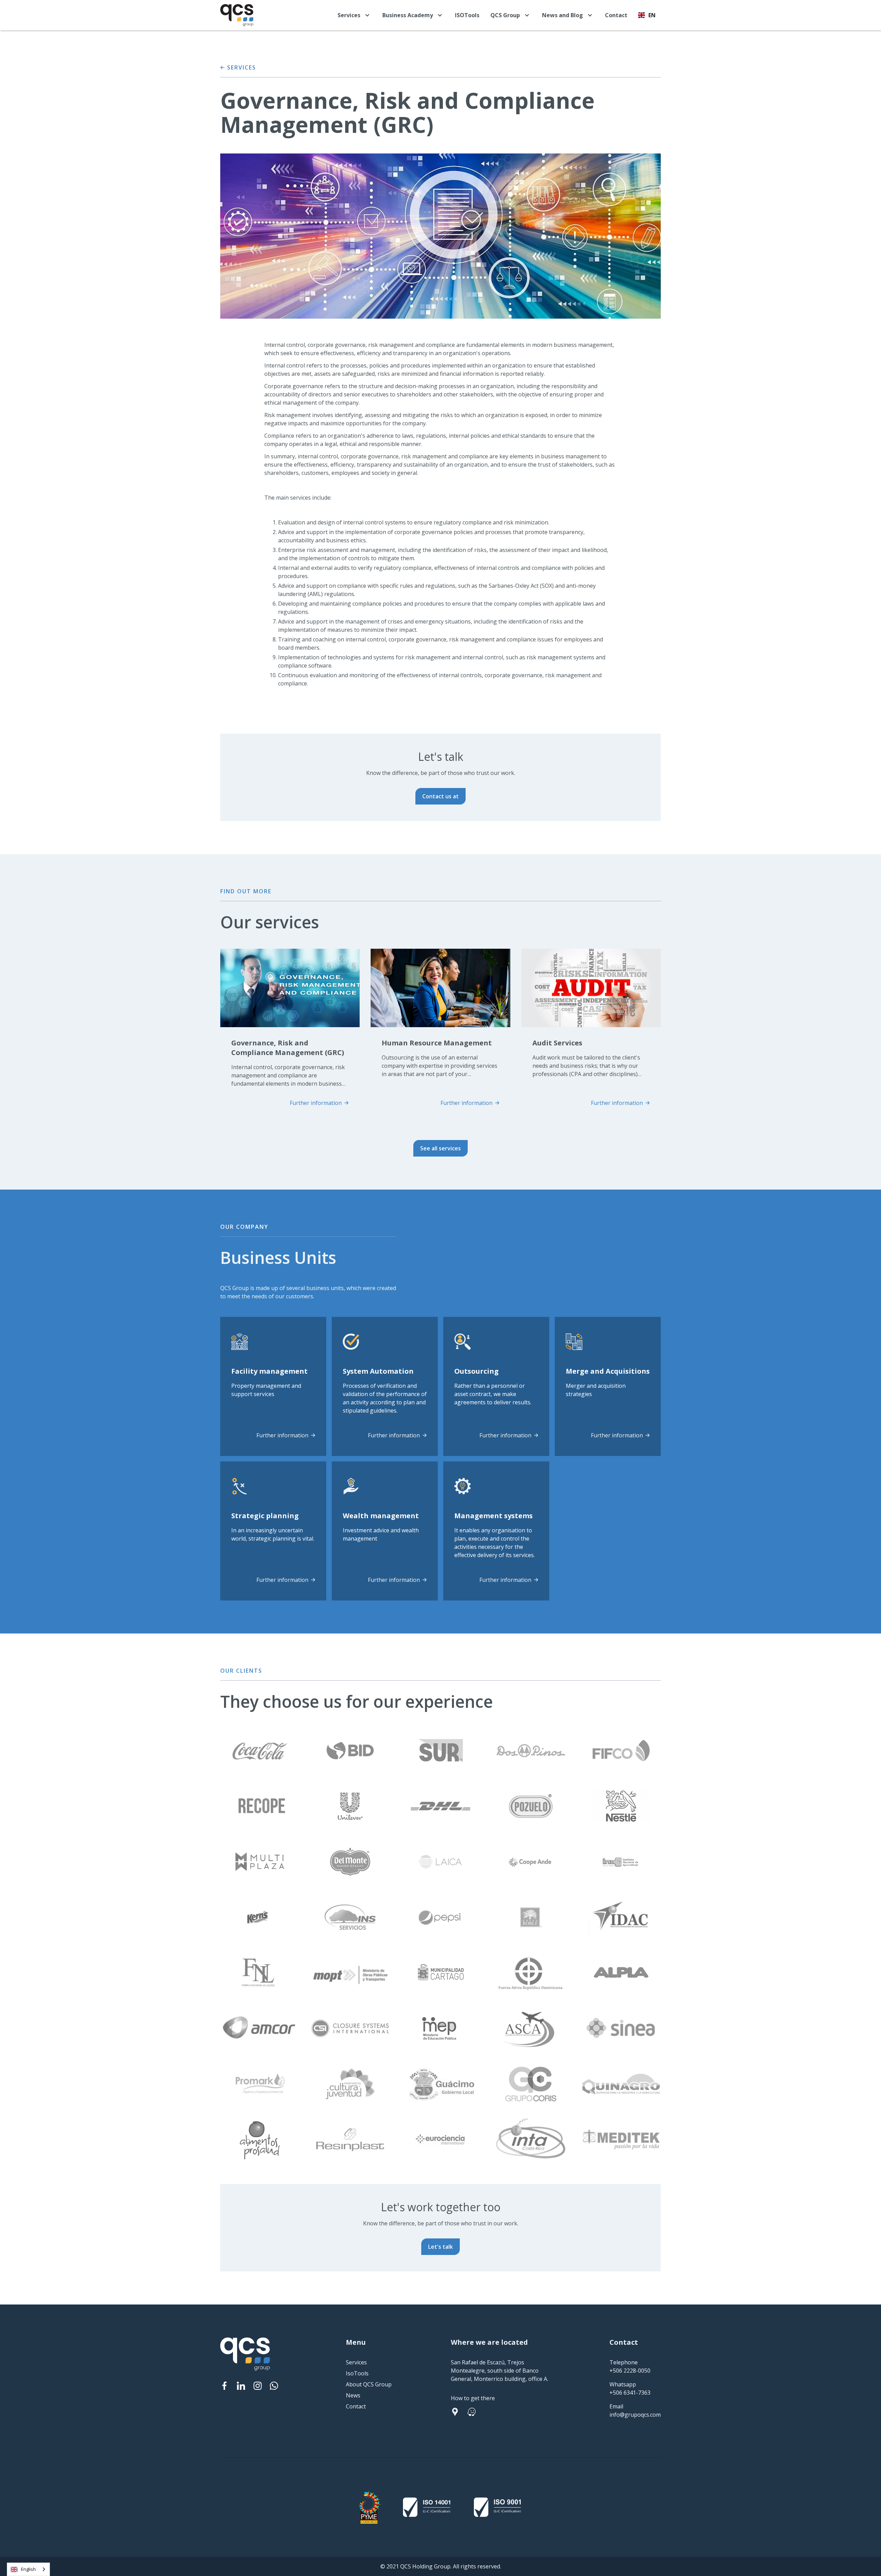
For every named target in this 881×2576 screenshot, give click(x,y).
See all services (440, 1148)
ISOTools (467, 15)
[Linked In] (241, 2386)
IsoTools (357, 2373)
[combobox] (28, 2569)
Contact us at (440, 796)
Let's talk (440, 2247)
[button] (354, 15)
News (353, 2395)
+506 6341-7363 (630, 2393)
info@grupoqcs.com (635, 2415)
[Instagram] (257, 2386)
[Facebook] (224, 2386)
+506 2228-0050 (630, 2371)
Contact (616, 15)
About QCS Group (369, 2384)
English (28, 2569)
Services (356, 2362)
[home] (237, 15)
